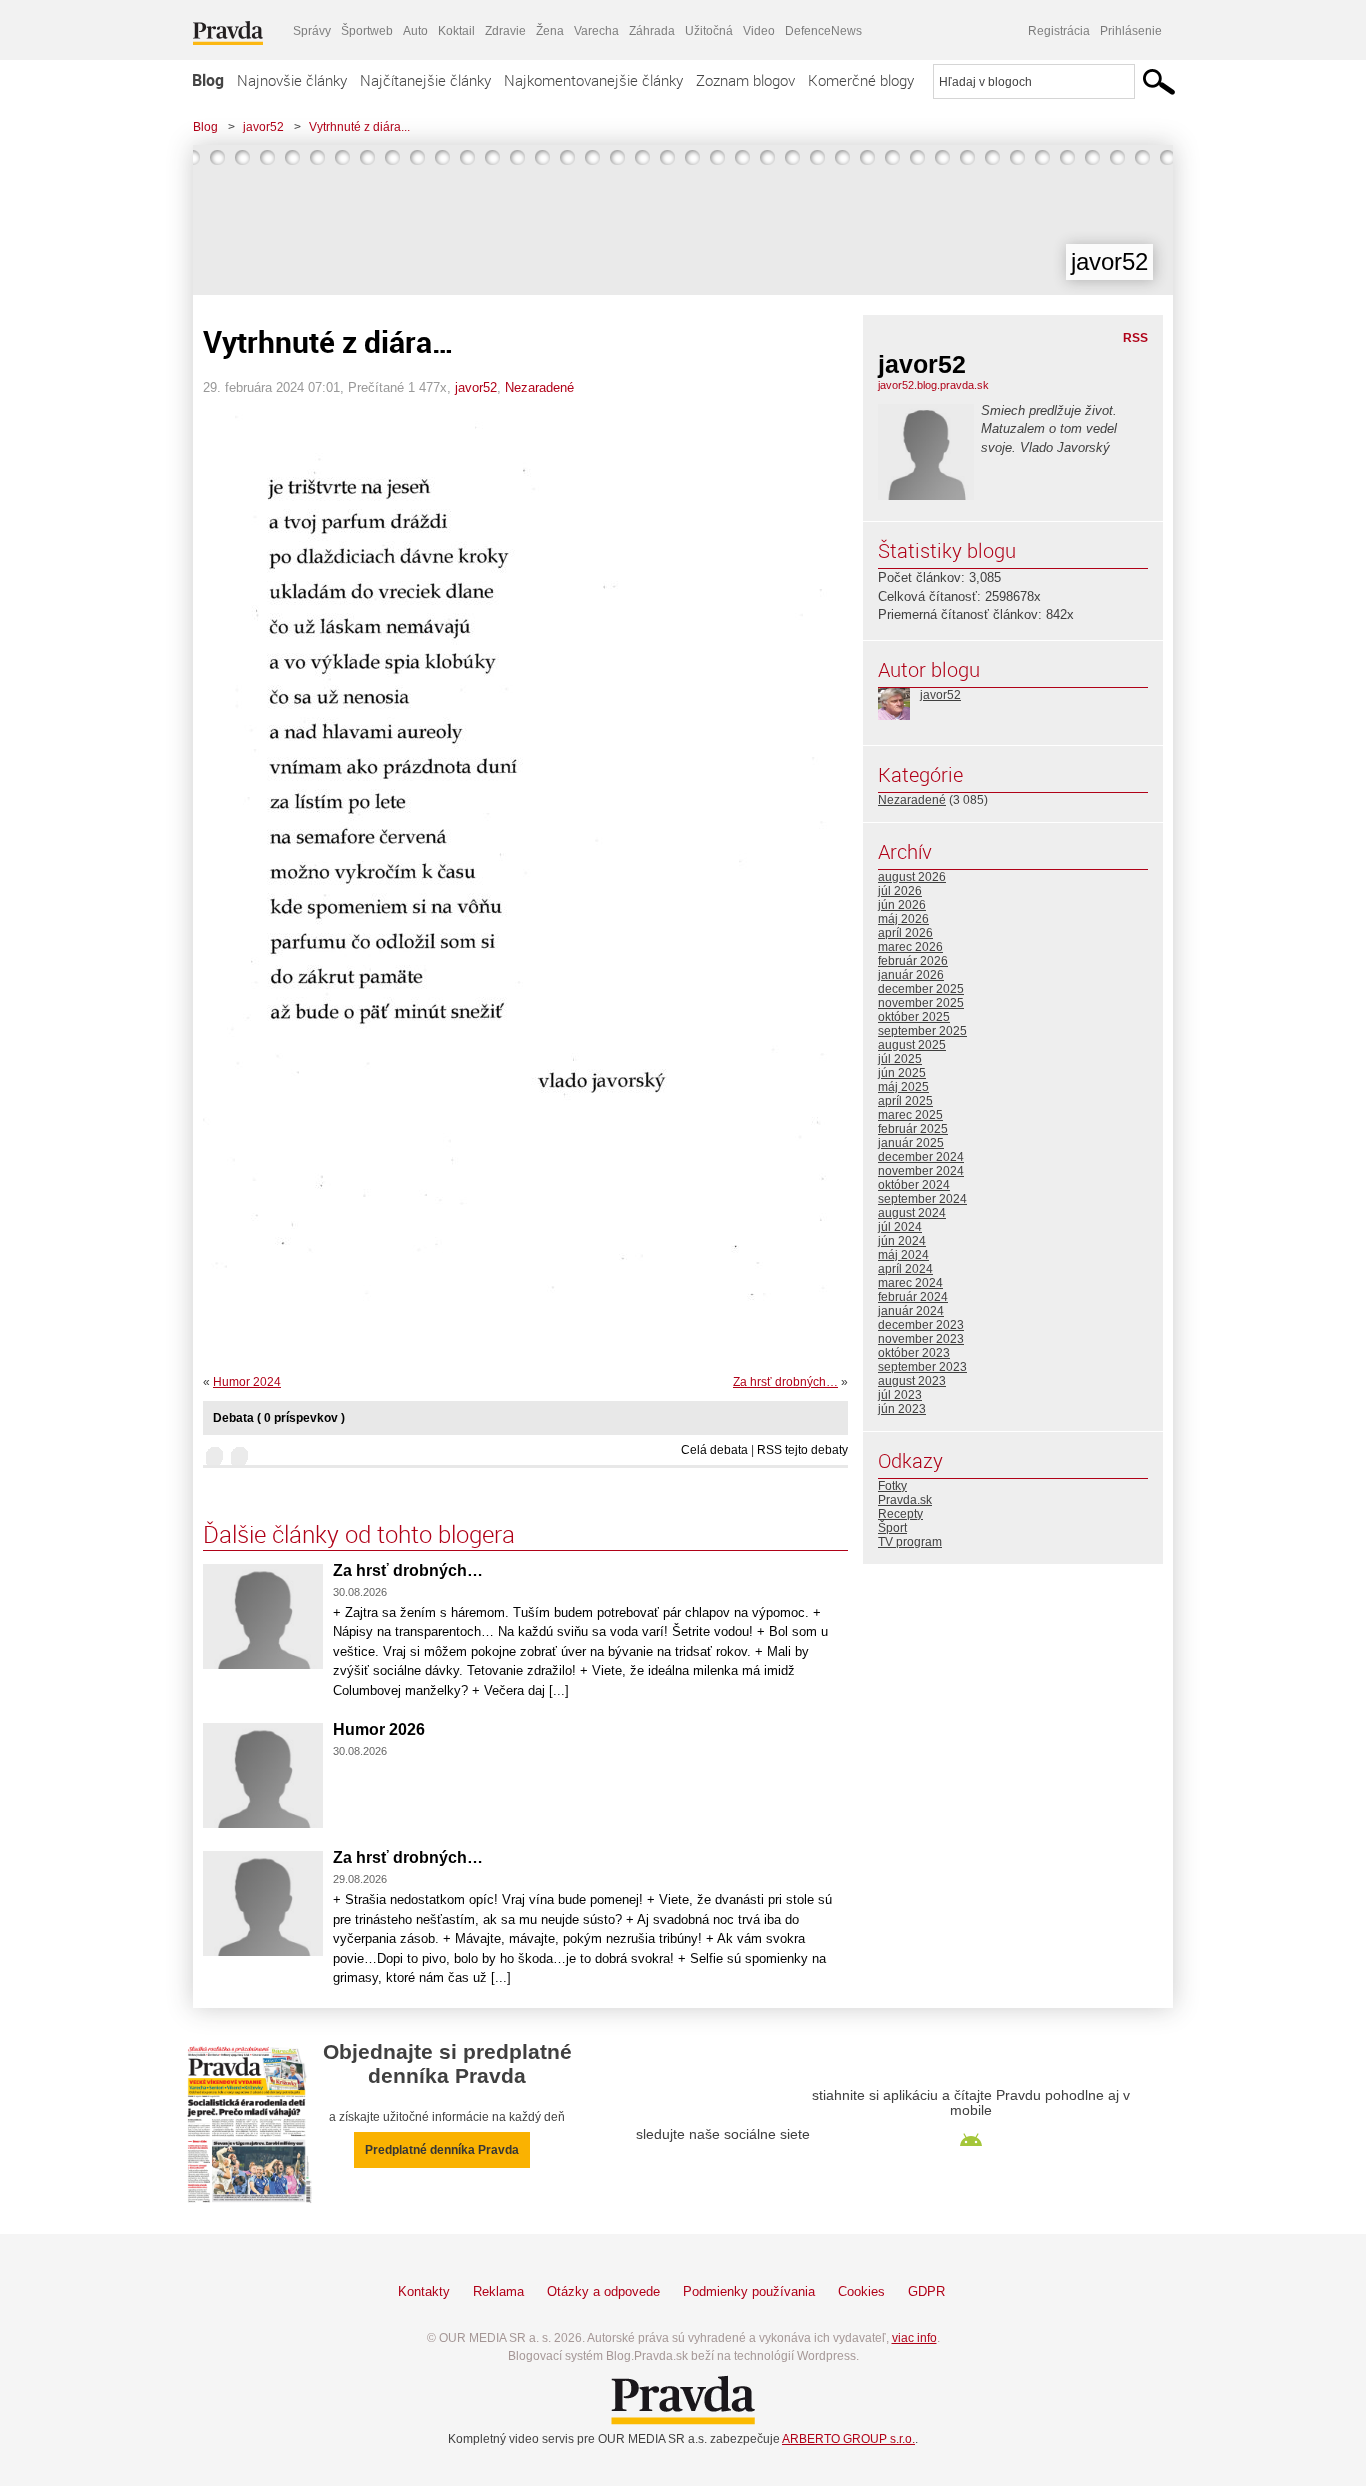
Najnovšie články (292, 80)
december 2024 (921, 1157)
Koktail (456, 31)
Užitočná (709, 31)
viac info (914, 2338)
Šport (892, 1528)
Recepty (900, 1514)
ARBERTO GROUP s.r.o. (848, 2439)
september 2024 (922, 1199)
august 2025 (912, 1045)
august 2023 (912, 1381)
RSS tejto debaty (802, 1450)
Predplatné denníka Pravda (442, 2150)
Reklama (498, 2291)
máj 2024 (903, 1255)
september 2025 (922, 1031)
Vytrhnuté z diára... (359, 127)
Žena (550, 31)
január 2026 (911, 975)
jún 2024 (902, 1241)
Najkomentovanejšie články (593, 80)
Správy (312, 31)
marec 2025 (910, 1115)
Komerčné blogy (861, 80)
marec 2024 (910, 1283)
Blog (208, 80)
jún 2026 (902, 905)
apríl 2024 (905, 1269)
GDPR (926, 2291)
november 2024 (921, 1171)
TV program (910, 1542)
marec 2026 (910, 947)
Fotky (892, 1486)
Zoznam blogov (745, 80)
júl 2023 (900, 1395)
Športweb (367, 31)
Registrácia (1059, 31)
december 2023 (921, 1325)
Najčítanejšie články (425, 80)
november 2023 (921, 1339)
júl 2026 (900, 891)
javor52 (263, 127)
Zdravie (505, 31)
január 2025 (911, 1143)
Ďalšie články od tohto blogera (359, 1534)
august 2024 (912, 1213)
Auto (415, 31)
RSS (1135, 338)
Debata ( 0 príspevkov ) (279, 1418)
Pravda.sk (905, 1500)
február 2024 (913, 1297)
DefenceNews (823, 31)
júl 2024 (900, 1227)
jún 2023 (902, 1409)
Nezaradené (539, 387)
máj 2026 (903, 919)
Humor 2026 (379, 1729)
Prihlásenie (1131, 31)
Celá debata (714, 1450)
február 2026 (913, 961)
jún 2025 (902, 1073)
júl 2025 (900, 1059)
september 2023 (922, 1367)
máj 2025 (903, 1087)
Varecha (596, 31)
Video (759, 31)
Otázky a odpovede (603, 2291)
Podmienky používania (749, 2291)
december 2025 (921, 989)
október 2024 (914, 1185)
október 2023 (914, 1353)
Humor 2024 (247, 1382)
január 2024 (911, 1311)
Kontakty (424, 2291)
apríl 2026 (905, 933)
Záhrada (652, 31)
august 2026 (912, 877)
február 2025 (913, 1129)
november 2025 (921, 1003)
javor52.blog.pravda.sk (933, 385)
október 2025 (914, 1017)
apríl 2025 (905, 1101)
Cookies (861, 2291)
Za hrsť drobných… (785, 1382)
